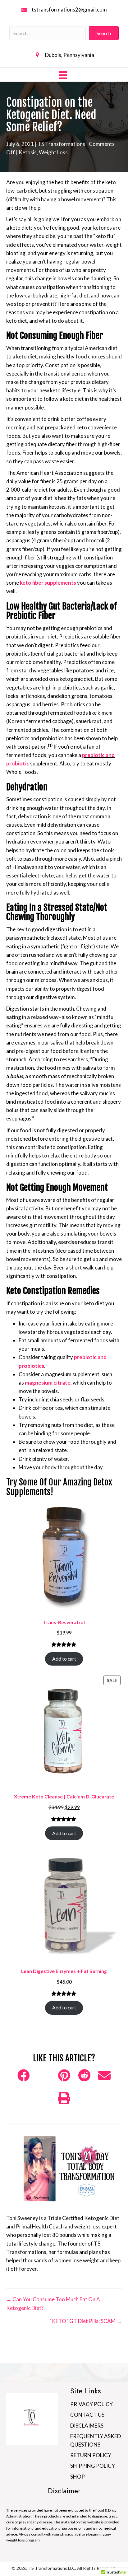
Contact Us (87, 2415)
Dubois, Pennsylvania (70, 55)
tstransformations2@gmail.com (69, 9)
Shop (78, 2477)
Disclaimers (87, 2426)
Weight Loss (53, 152)
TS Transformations (61, 144)
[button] (104, 33)
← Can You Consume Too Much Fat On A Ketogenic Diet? (53, 2303)
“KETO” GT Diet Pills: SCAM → (86, 2321)
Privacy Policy (91, 2404)
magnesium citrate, (48, 1383)
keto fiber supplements (48, 583)
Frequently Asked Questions (96, 2440)
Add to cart (64, 1659)
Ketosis (28, 152)
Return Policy (91, 2455)
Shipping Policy (93, 2466)
